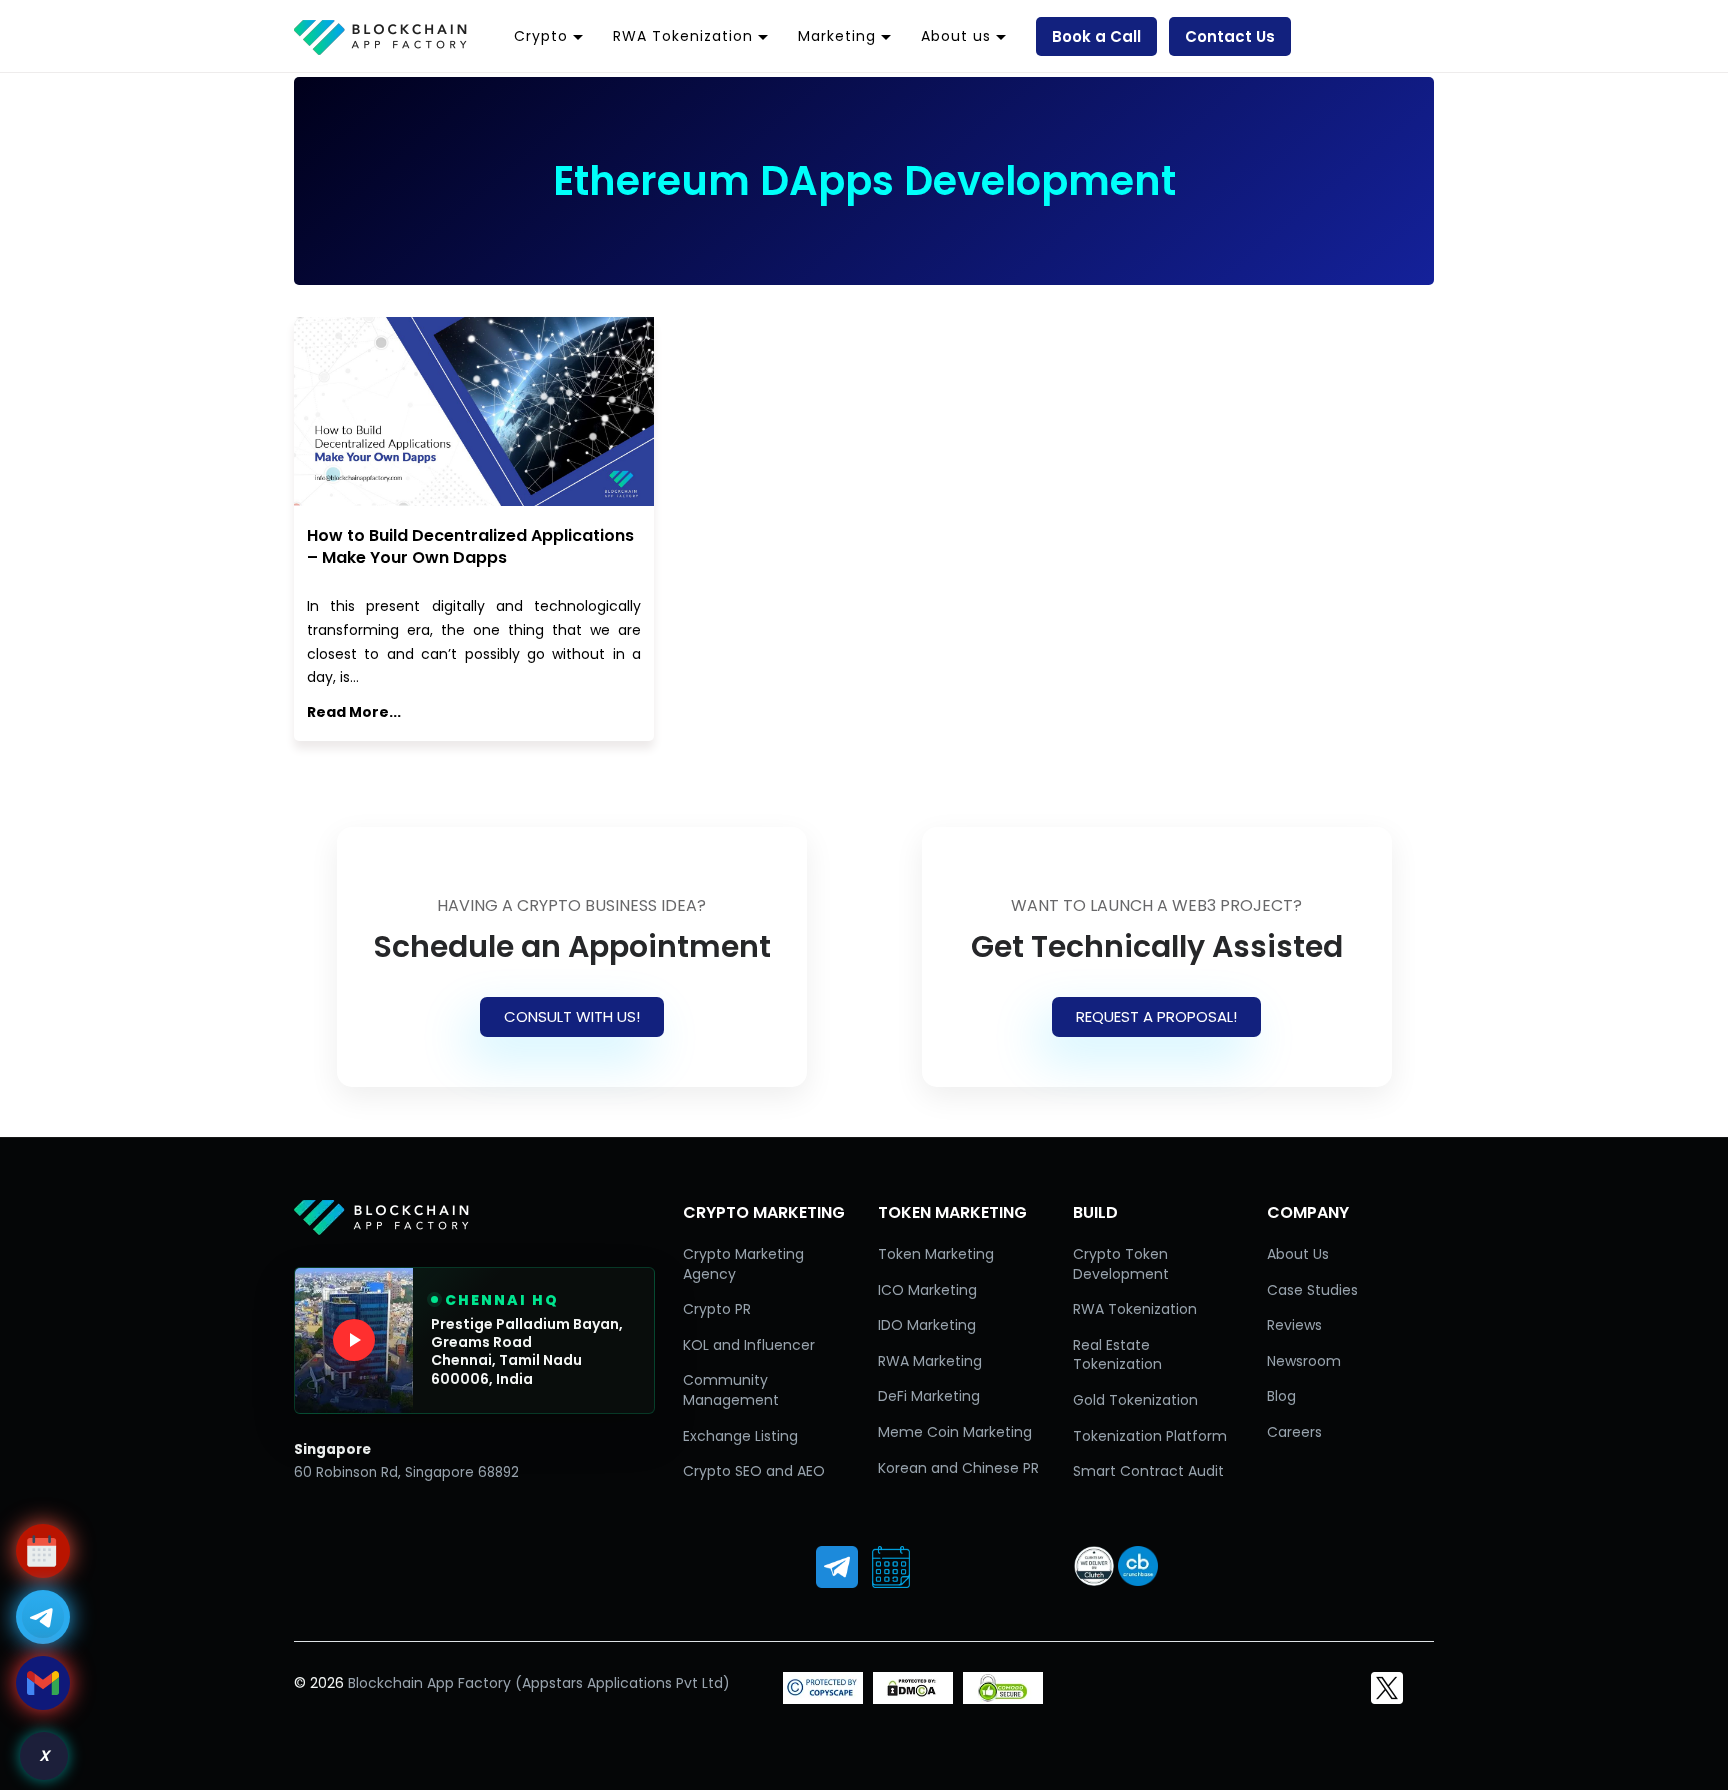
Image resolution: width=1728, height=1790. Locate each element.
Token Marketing (936, 1254)
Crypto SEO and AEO (754, 1471)
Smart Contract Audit (1148, 1471)
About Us (1298, 1254)
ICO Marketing (927, 1290)
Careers (1294, 1432)
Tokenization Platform (1150, 1436)
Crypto (541, 36)
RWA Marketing (930, 1361)
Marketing (837, 36)
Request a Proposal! (1156, 1016)
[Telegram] (837, 1567)
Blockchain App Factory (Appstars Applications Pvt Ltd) (539, 1683)
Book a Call (1096, 36)
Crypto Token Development (1121, 1264)
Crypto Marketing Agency (743, 1264)
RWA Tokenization (683, 36)
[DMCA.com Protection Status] (913, 1699)
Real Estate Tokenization (1117, 1355)
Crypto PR (717, 1309)
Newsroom (1304, 1361)
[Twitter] (1387, 1688)
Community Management (731, 1390)
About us (956, 36)
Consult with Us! (572, 1016)
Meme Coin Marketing (955, 1432)
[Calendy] (891, 1567)
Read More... (354, 712)
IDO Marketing (927, 1325)
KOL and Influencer (749, 1345)
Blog (1281, 1396)
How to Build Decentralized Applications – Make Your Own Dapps (470, 546)
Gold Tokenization (1135, 1400)
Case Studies (1312, 1290)
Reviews (1294, 1325)
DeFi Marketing (929, 1396)
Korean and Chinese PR (958, 1468)
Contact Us (1230, 36)
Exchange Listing (740, 1436)
